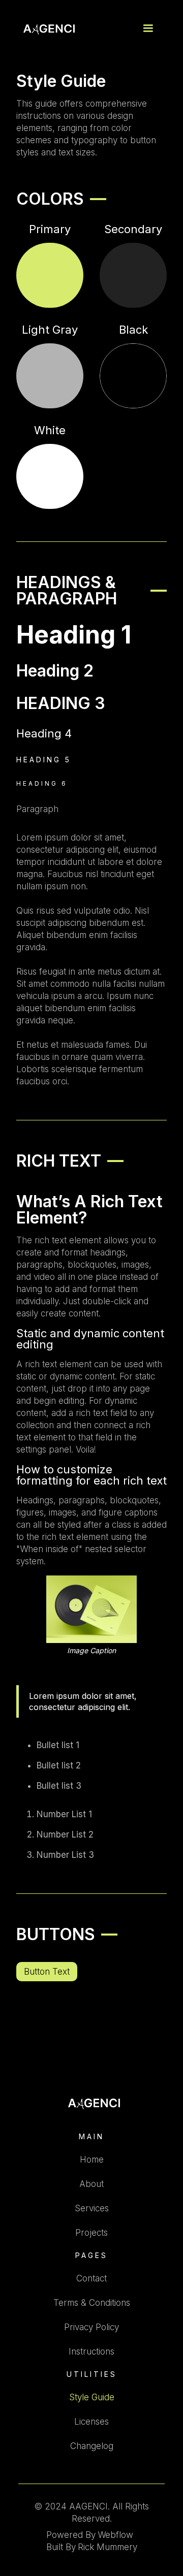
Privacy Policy (91, 2327)
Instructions (91, 2352)
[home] (47, 29)
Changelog (92, 2446)
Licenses (91, 2422)
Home (92, 2160)
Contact (91, 2278)
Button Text (47, 1972)
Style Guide (92, 2397)
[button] (148, 28)
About (91, 2184)
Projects (91, 2233)
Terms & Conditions (92, 2303)
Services (92, 2208)
